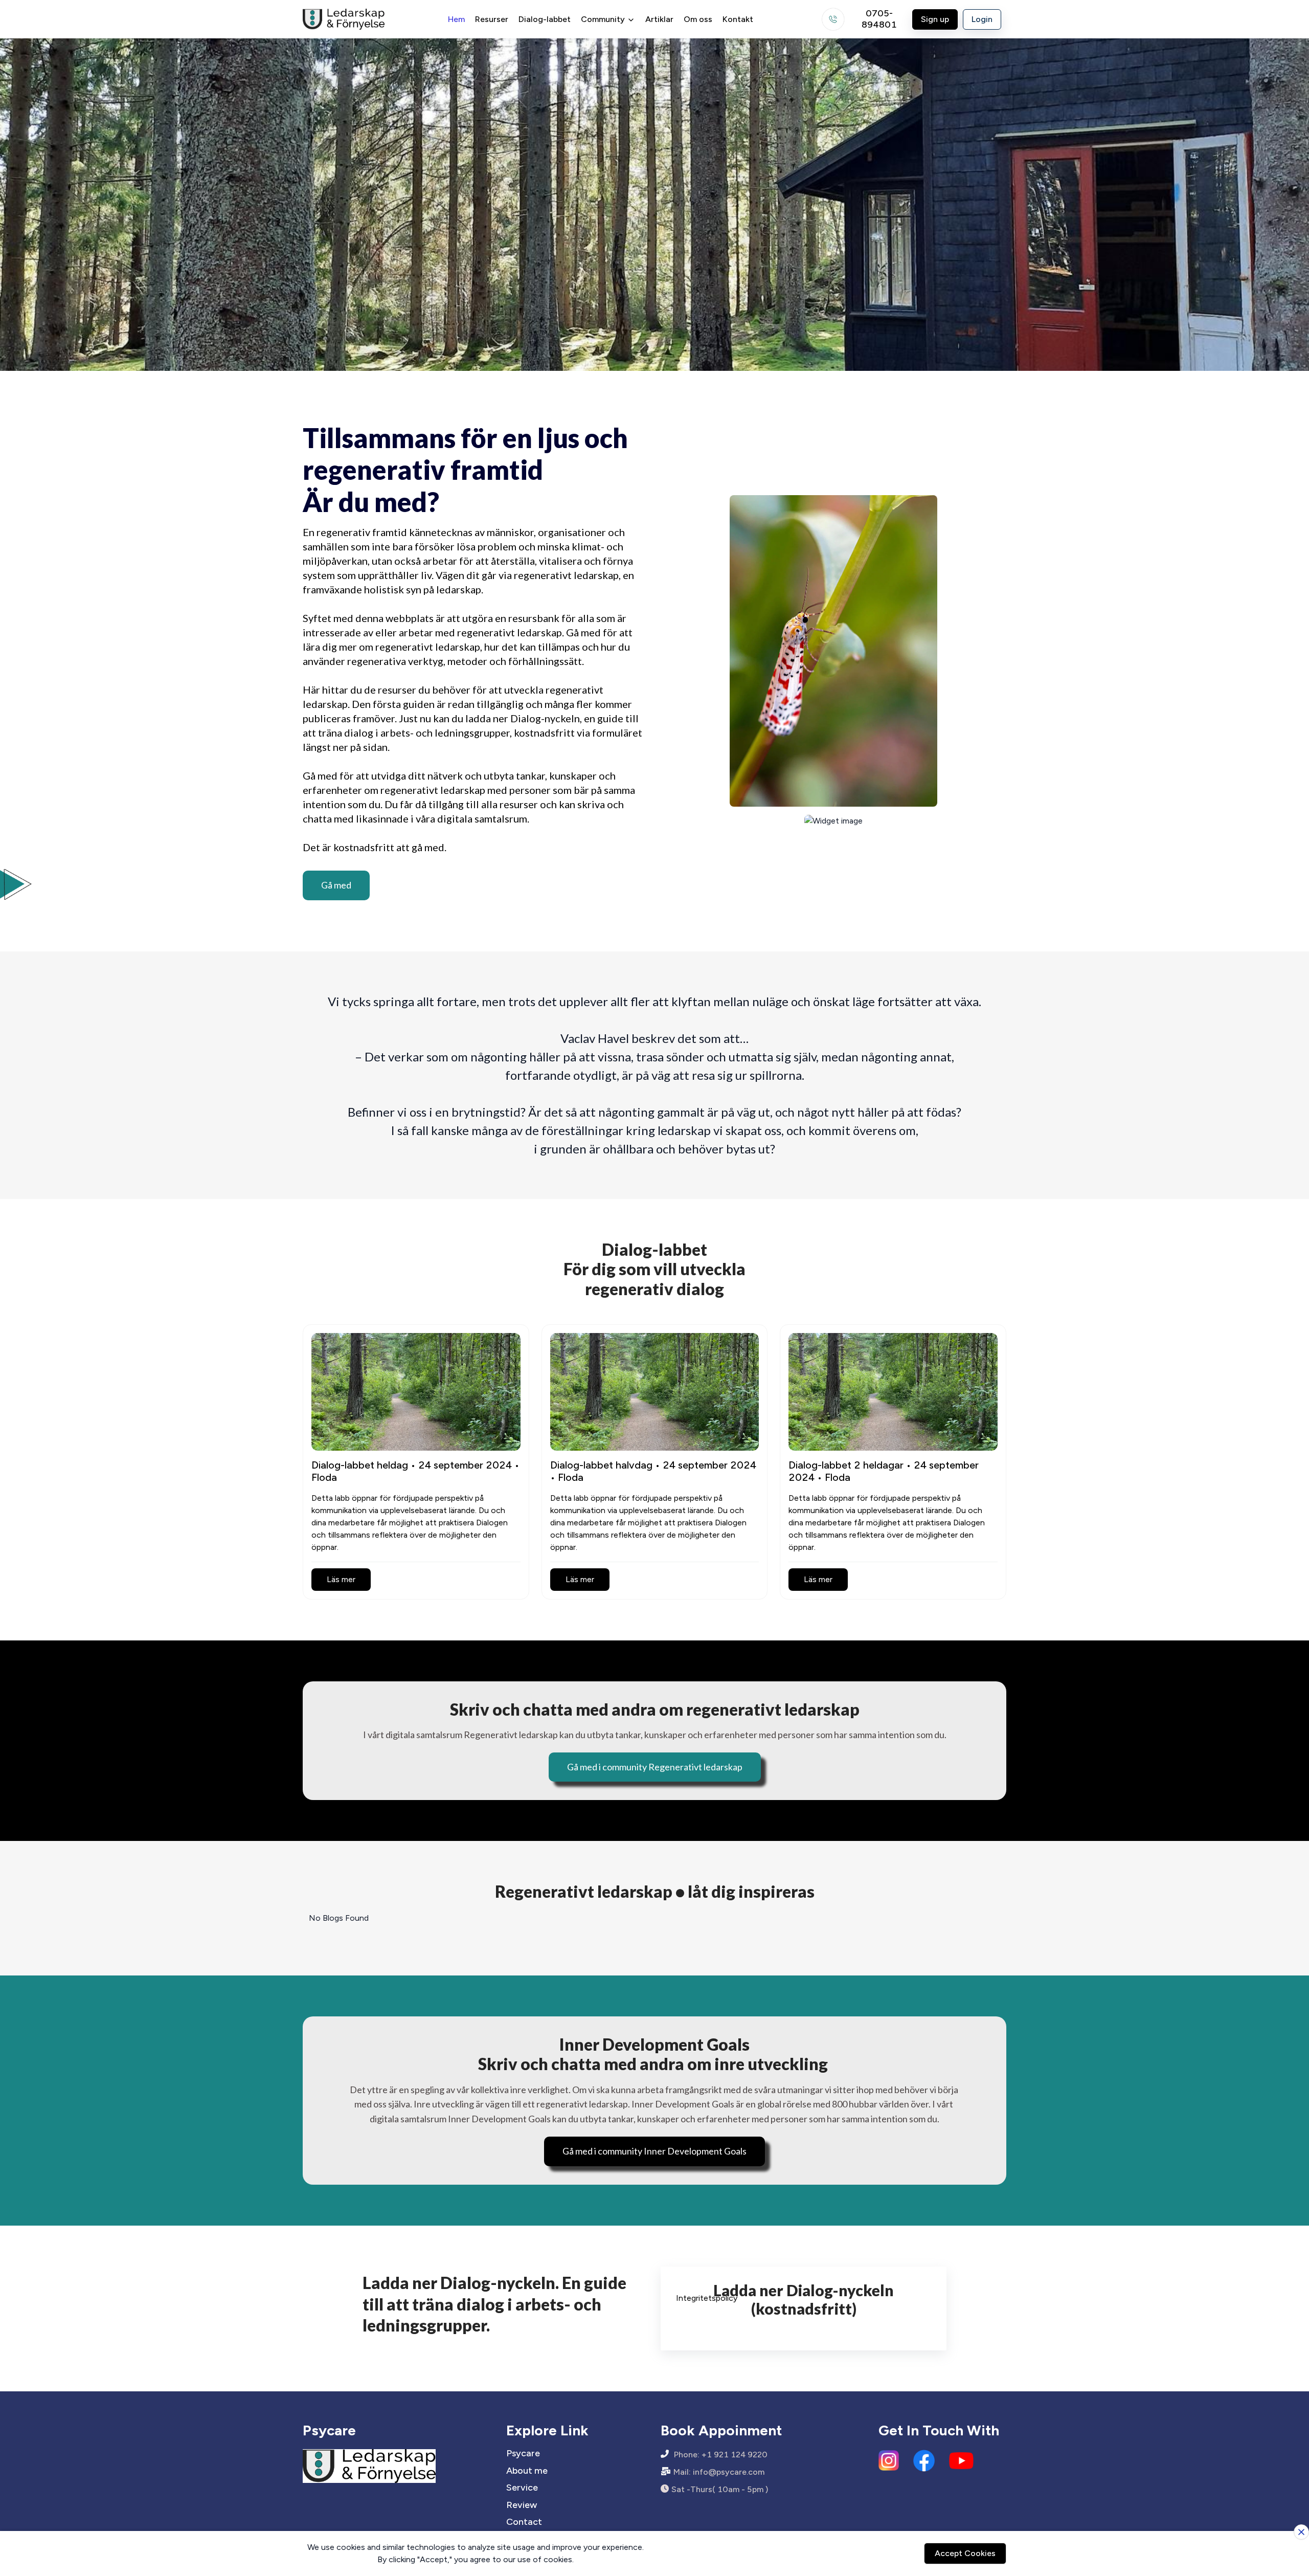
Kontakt (738, 19)
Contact (524, 2522)
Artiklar (659, 19)
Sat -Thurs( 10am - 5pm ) (720, 2489)
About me (527, 2471)
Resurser (492, 19)
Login (982, 19)
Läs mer (341, 1579)
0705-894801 (879, 19)
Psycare (523, 2453)
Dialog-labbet (545, 19)
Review (522, 2505)
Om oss (698, 19)
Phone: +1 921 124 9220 (721, 2455)
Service (522, 2488)
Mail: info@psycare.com (719, 2472)
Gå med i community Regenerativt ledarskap (655, 1767)
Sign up (935, 19)
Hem (456, 19)
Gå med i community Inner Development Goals (654, 2151)
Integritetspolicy (707, 2298)
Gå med (336, 885)
